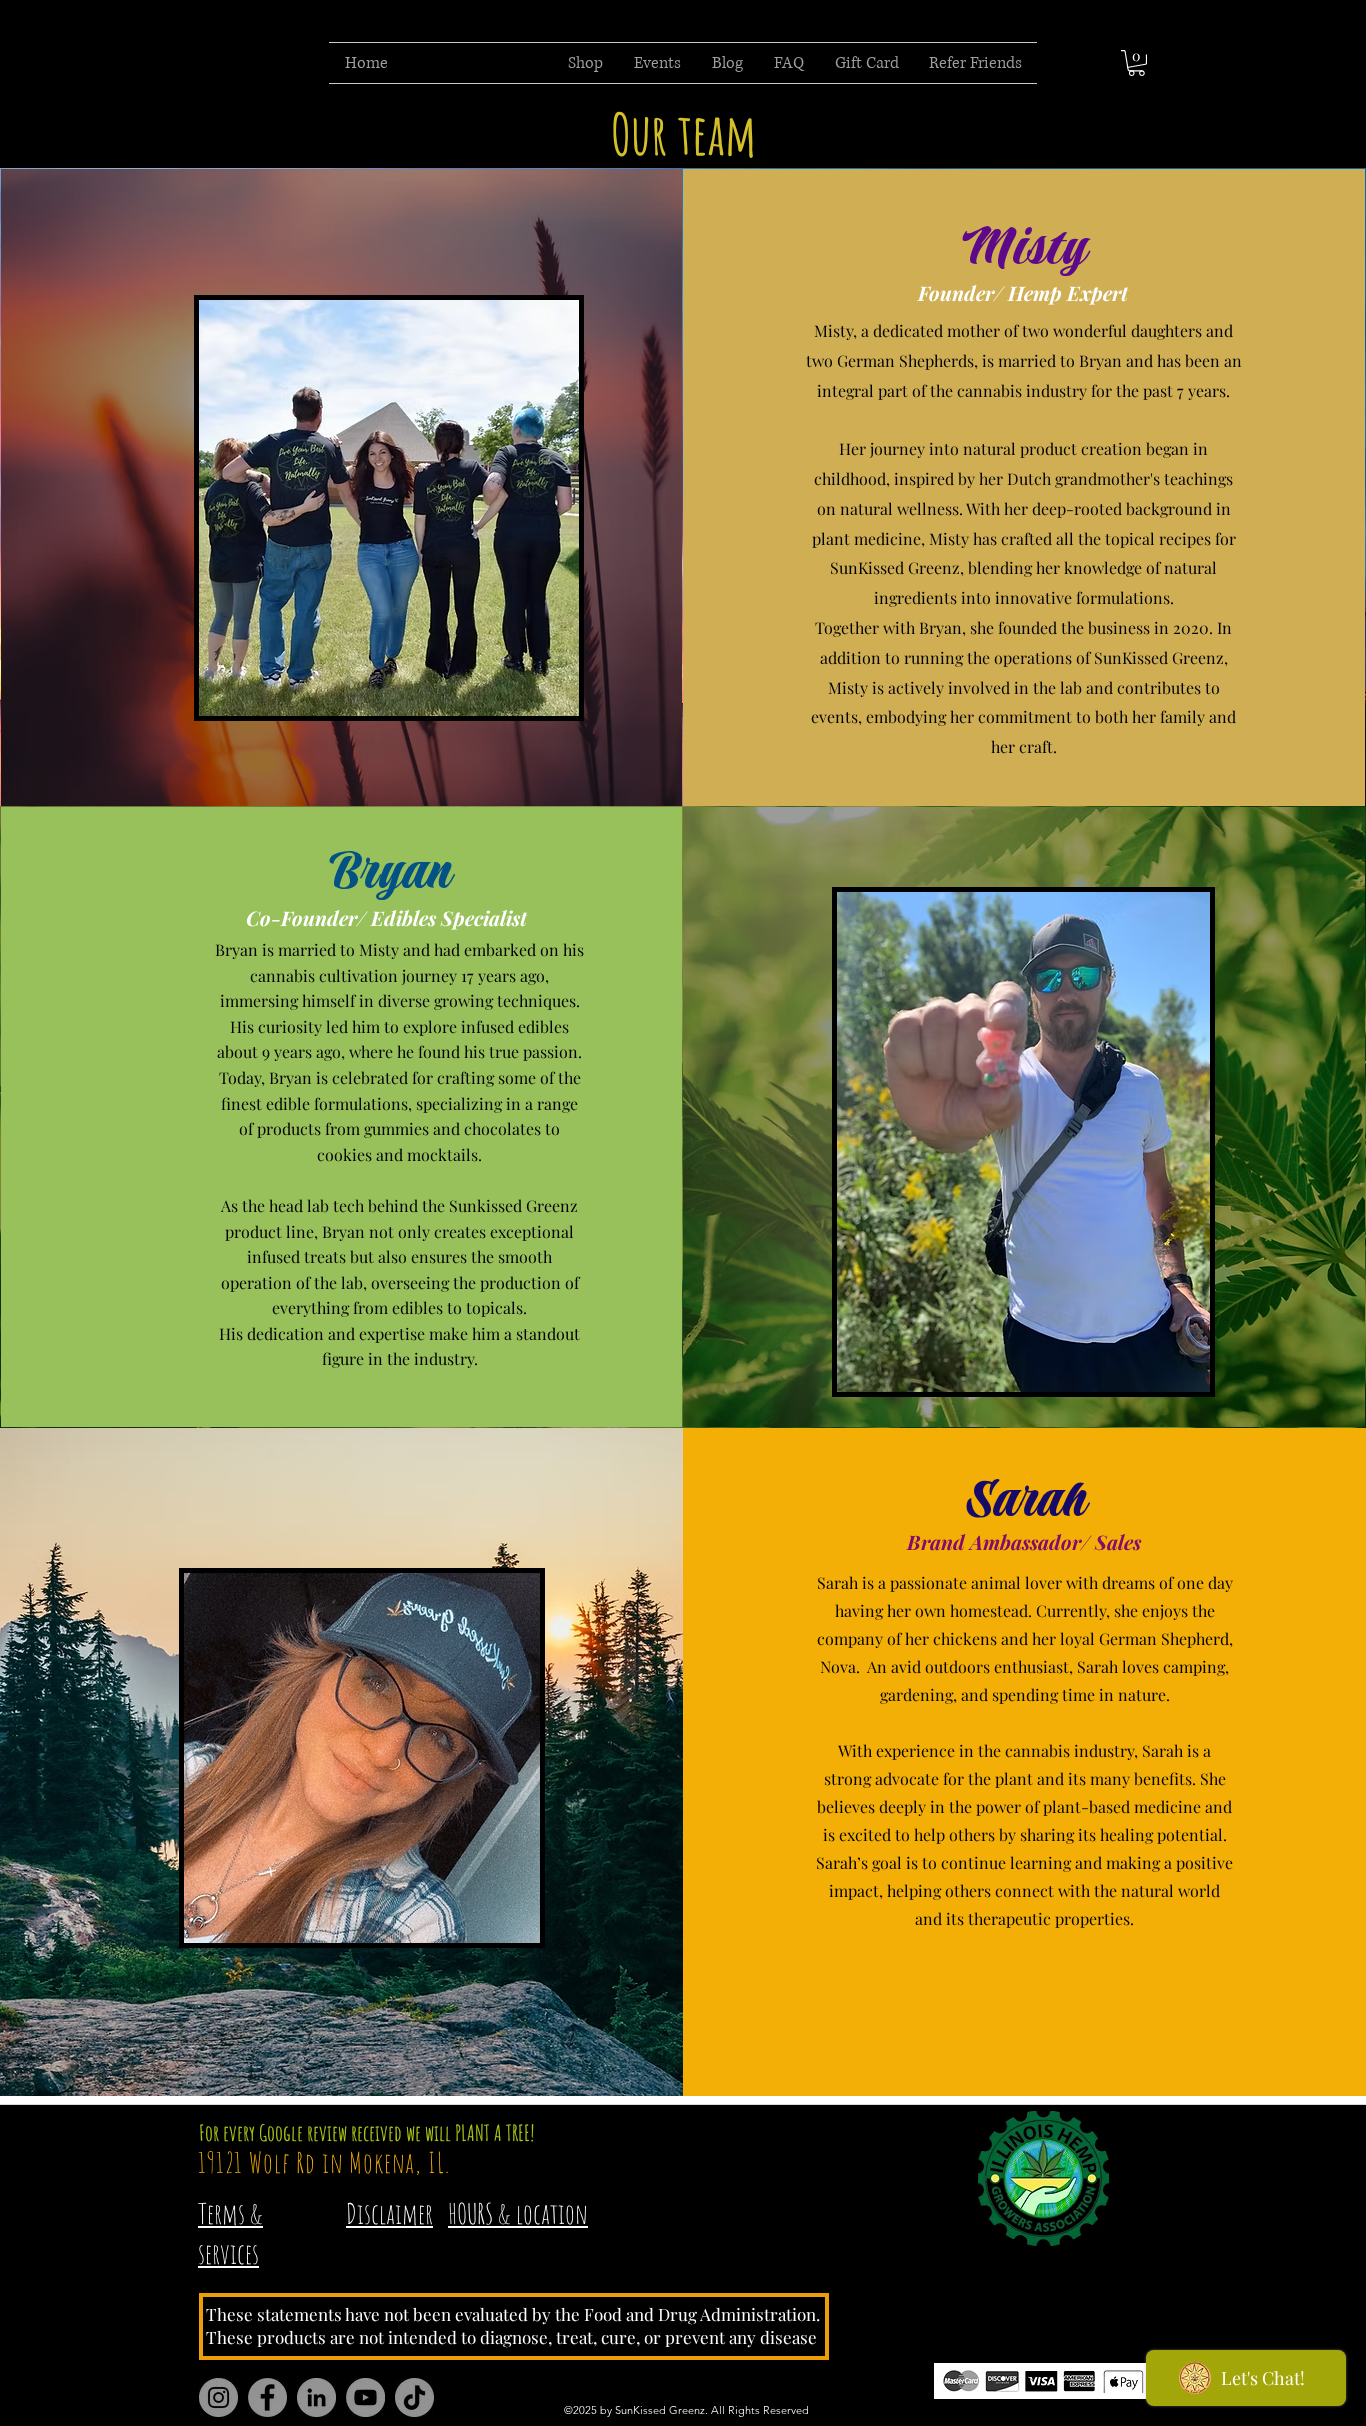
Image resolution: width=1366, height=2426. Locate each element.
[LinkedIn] (316, 2397)
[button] (1136, 63)
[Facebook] (267, 2397)
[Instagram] (218, 2397)
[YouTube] (365, 2397)
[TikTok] (414, 2397)
